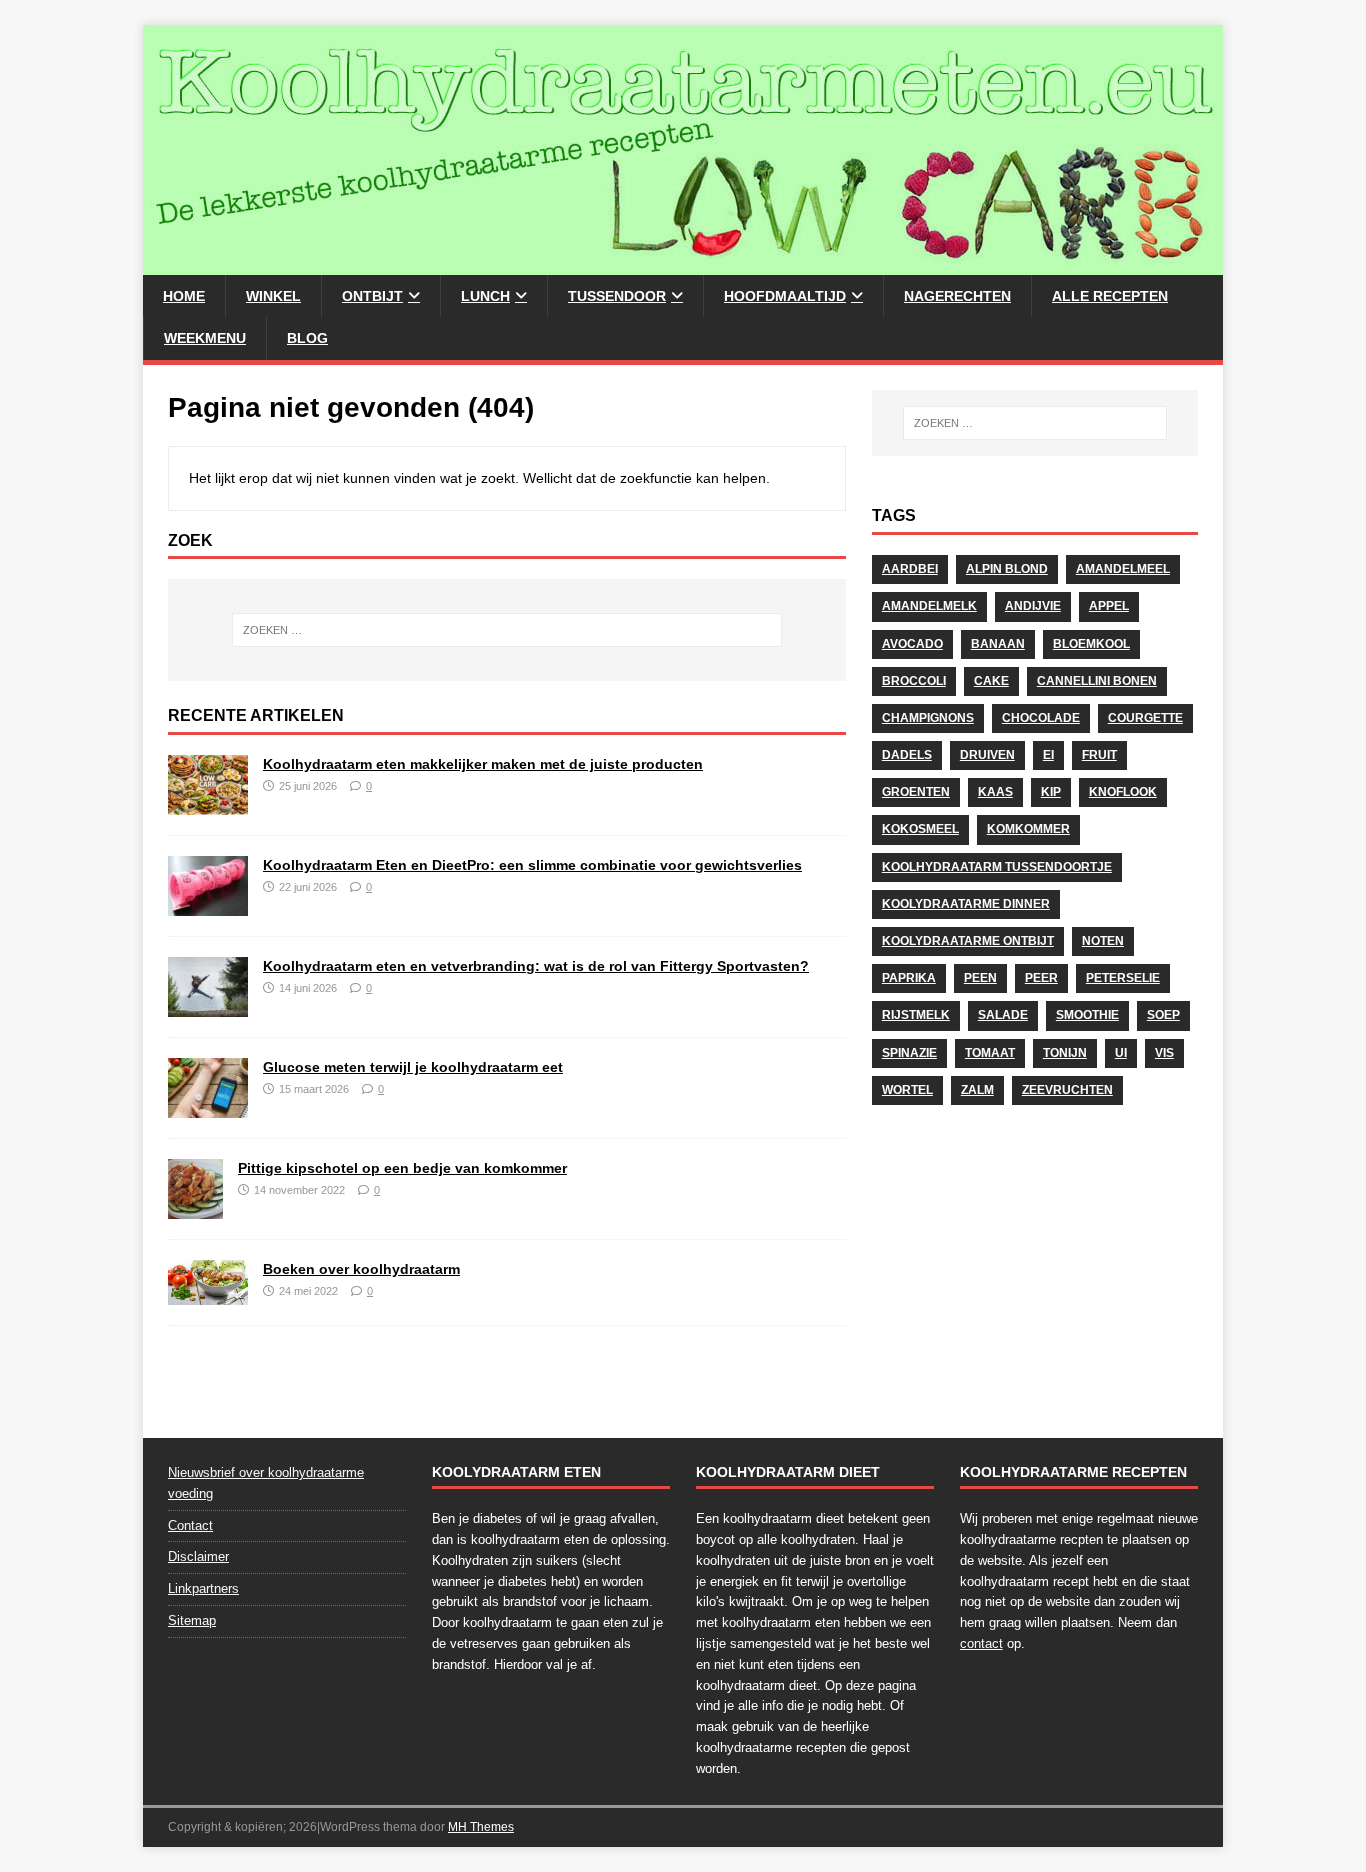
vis (1164, 1053)
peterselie (1123, 978)
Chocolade (1041, 718)
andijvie (1033, 606)
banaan (998, 644)
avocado (912, 644)
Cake (991, 681)
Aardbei (910, 569)
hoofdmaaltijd (785, 296)
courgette (1145, 718)
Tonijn (1065, 1053)
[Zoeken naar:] (507, 630)
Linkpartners (203, 1588)
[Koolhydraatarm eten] (683, 264)
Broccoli (914, 681)
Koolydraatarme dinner (966, 904)
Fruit (1099, 755)
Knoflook (1123, 792)
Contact (190, 1525)
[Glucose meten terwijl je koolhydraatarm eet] (208, 1107)
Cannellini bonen (1097, 681)
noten (1103, 941)
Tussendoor (617, 296)
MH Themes (481, 1827)
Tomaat (990, 1053)
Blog (307, 338)
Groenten (916, 792)
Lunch (485, 296)
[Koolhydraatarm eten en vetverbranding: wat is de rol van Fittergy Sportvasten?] (208, 1006)
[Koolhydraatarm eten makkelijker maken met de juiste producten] (208, 804)
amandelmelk (929, 606)
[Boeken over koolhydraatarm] (208, 1294)
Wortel (907, 1090)
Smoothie (1087, 1015)
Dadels (907, 755)
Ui (1121, 1053)
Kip (1051, 792)
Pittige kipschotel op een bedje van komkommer (402, 1168)
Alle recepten (1110, 296)
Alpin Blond (1007, 569)
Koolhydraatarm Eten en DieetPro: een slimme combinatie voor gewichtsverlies (532, 865)
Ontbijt (372, 296)
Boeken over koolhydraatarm (361, 1269)
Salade (1003, 1015)
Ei (1048, 755)
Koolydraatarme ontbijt (968, 941)
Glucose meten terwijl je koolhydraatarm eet (413, 1067)
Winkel (273, 296)
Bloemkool (1091, 644)
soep (1163, 1015)
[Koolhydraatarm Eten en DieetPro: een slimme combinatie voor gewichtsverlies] (208, 905)
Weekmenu (205, 338)
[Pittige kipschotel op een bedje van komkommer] (195, 1207)
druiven (987, 755)
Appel (1109, 606)
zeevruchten (1067, 1090)
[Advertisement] (1035, 1263)
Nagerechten (957, 296)
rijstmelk (916, 1015)
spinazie (909, 1053)
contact (981, 1643)
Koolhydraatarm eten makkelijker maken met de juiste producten (483, 764)
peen (980, 978)
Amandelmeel (1123, 569)
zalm (977, 1090)
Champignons (928, 718)
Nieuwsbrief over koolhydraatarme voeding (266, 1483)
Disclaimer (198, 1556)
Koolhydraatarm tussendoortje (997, 867)
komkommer (1028, 829)
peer (1041, 978)
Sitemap (192, 1620)
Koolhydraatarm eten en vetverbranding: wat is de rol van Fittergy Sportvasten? (536, 966)
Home (184, 296)
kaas (995, 792)
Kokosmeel (920, 829)
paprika (909, 978)
